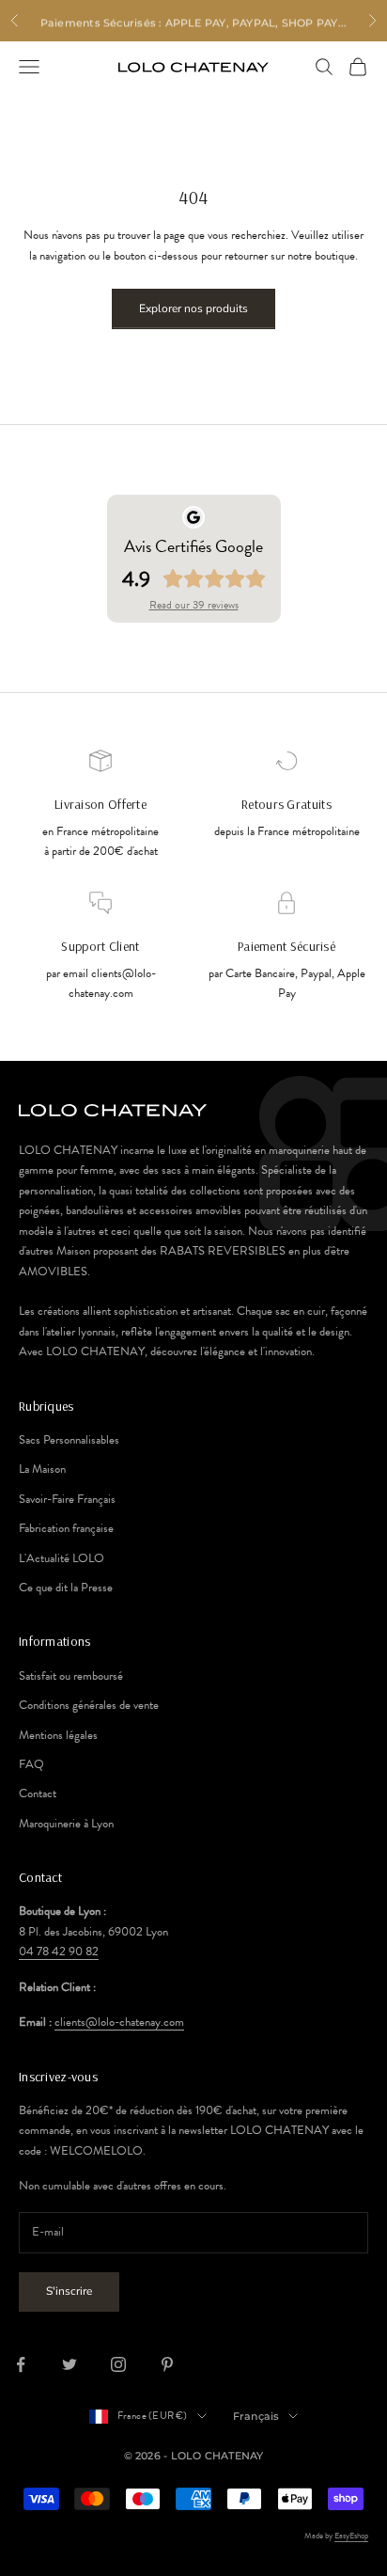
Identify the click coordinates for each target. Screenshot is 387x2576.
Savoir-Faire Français (67, 1499)
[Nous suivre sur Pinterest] (167, 2364)
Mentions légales (58, 1735)
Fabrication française (66, 1528)
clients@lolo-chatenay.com (119, 2022)
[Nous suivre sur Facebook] (21, 2364)
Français (256, 2416)
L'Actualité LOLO (62, 1558)
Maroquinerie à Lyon (66, 1824)
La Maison (42, 1469)
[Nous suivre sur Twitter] (70, 2364)
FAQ (31, 1764)
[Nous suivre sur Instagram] (118, 2364)
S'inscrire (69, 2291)
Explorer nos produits (193, 308)
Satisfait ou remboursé (71, 1676)
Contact (38, 1794)
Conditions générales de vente (89, 1705)
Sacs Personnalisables (69, 1440)
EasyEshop (351, 2536)
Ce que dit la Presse (66, 1588)
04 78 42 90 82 (59, 1952)
